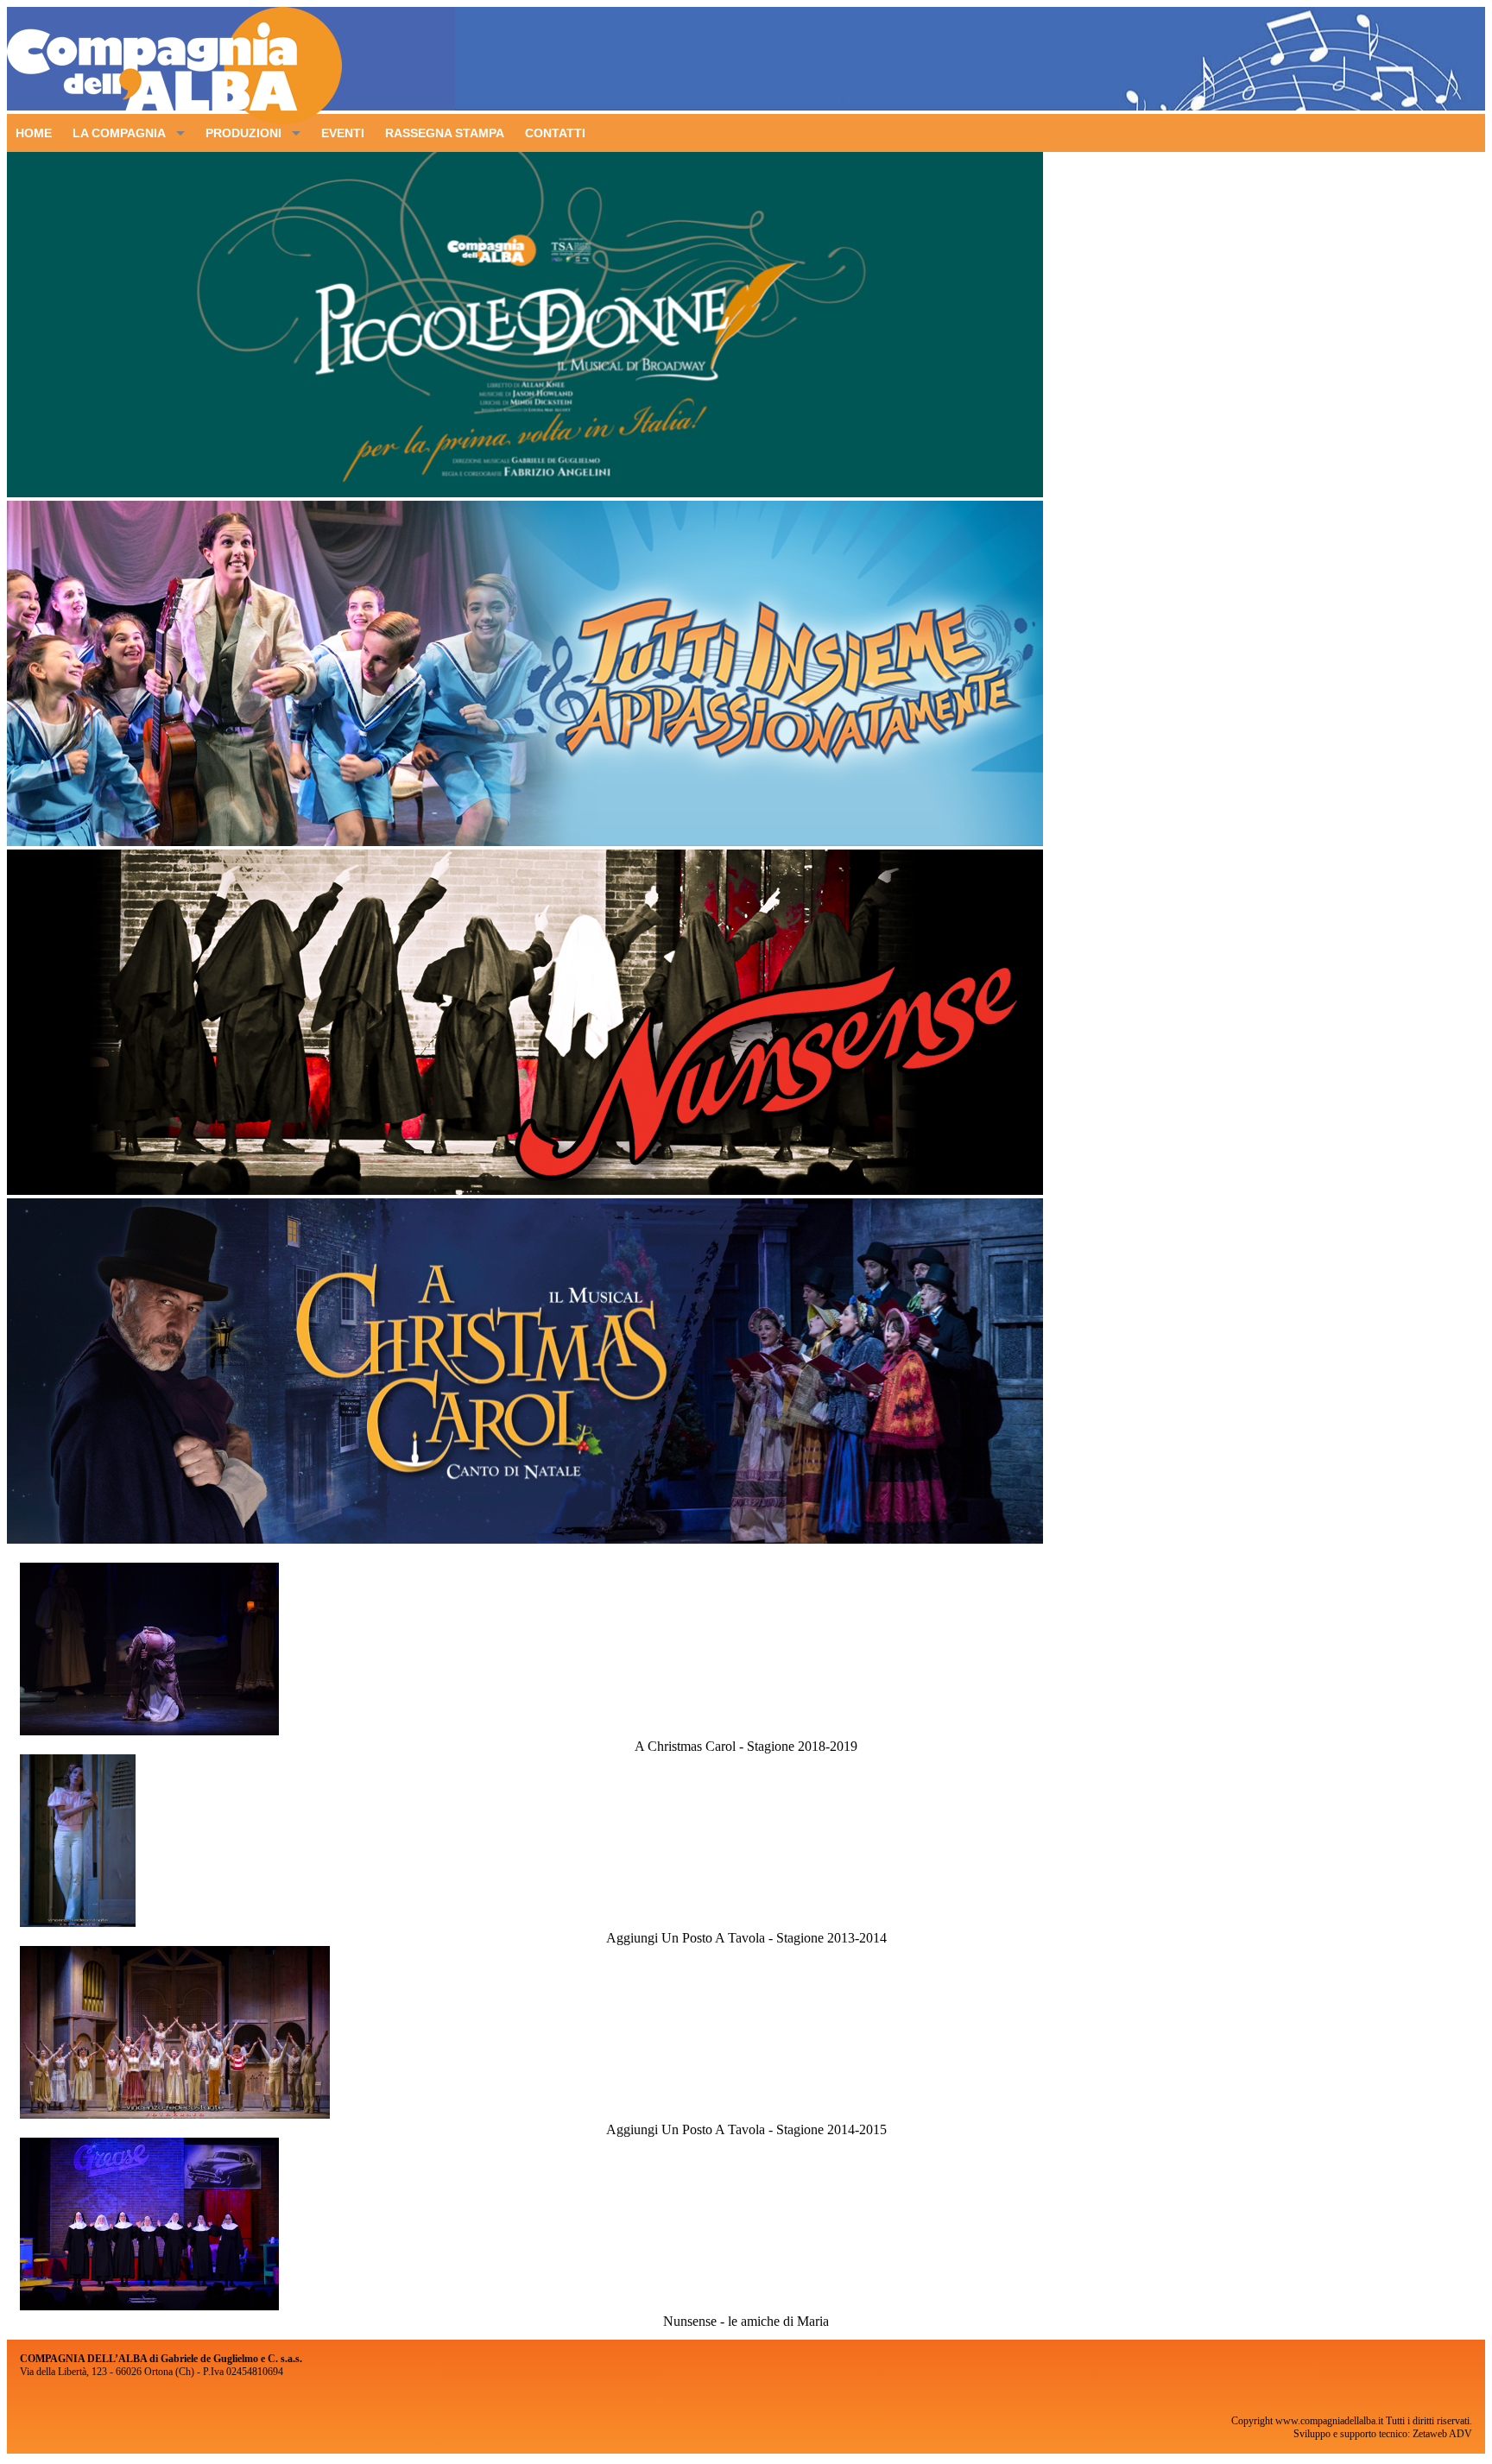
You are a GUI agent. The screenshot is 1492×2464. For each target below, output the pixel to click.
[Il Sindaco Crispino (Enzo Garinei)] (175, 2114)
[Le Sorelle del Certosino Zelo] (149, 2306)
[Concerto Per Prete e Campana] (78, 1922)
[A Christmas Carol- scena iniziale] (149, 1731)
